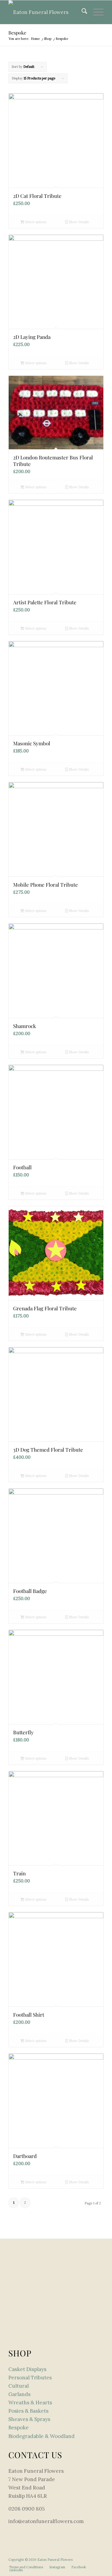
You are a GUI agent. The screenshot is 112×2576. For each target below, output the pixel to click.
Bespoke (19, 2428)
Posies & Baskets (28, 2411)
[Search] (81, 12)
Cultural (19, 2386)
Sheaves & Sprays (29, 2419)
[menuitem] (81, 12)
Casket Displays (27, 2369)
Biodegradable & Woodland (42, 2436)
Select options (35, 222)
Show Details (78, 222)
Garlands (19, 2394)
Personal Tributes (30, 2378)
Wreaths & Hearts (30, 2403)
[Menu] (95, 12)
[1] (46, 12)
